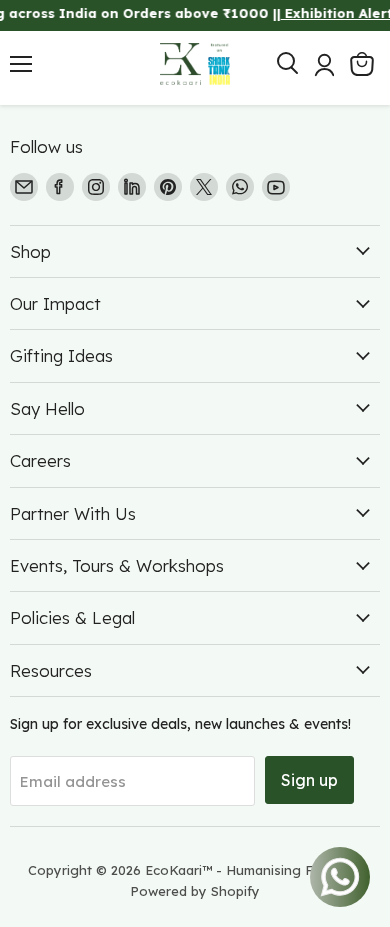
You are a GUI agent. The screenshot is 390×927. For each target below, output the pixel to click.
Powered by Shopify (195, 891)
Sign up (309, 780)
